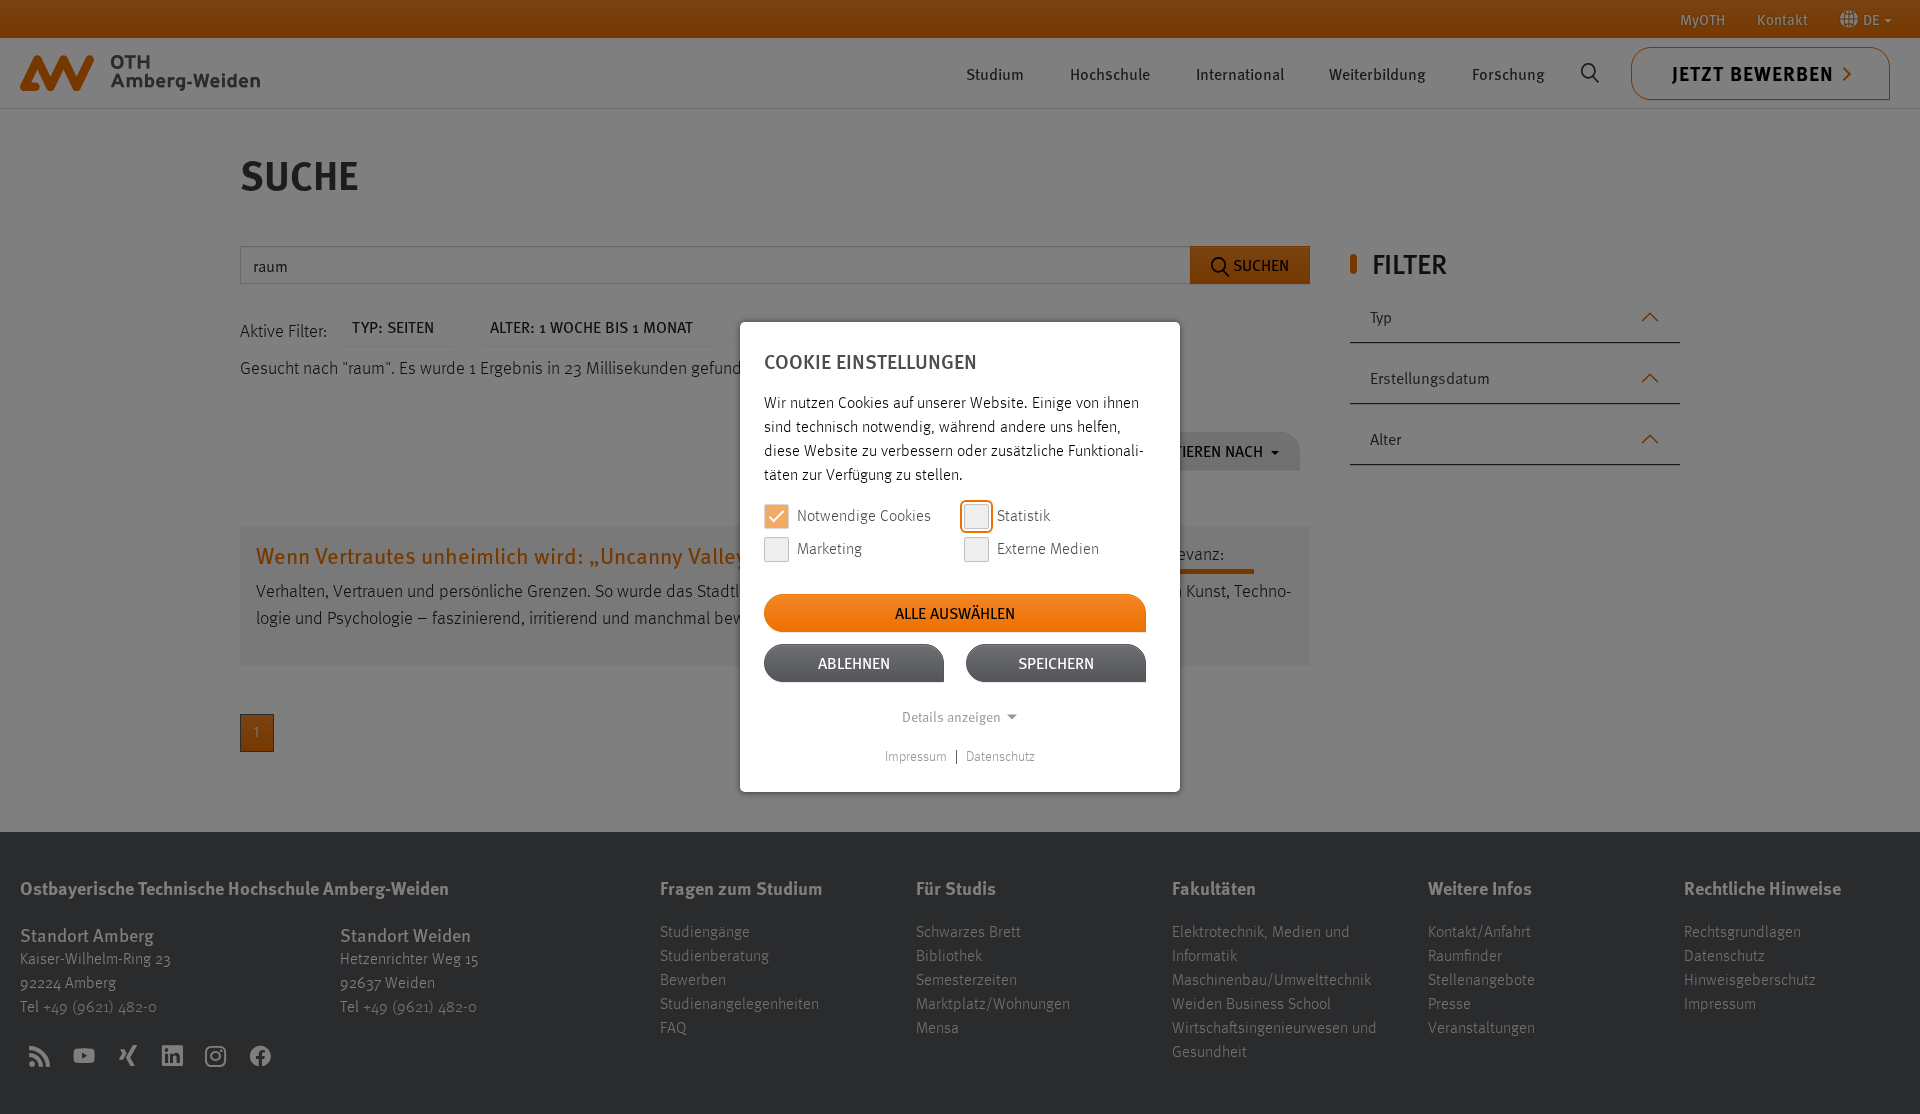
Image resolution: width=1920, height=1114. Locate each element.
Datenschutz (1000, 757)
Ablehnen (854, 662)
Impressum (916, 757)
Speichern (1056, 662)
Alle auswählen (955, 612)
